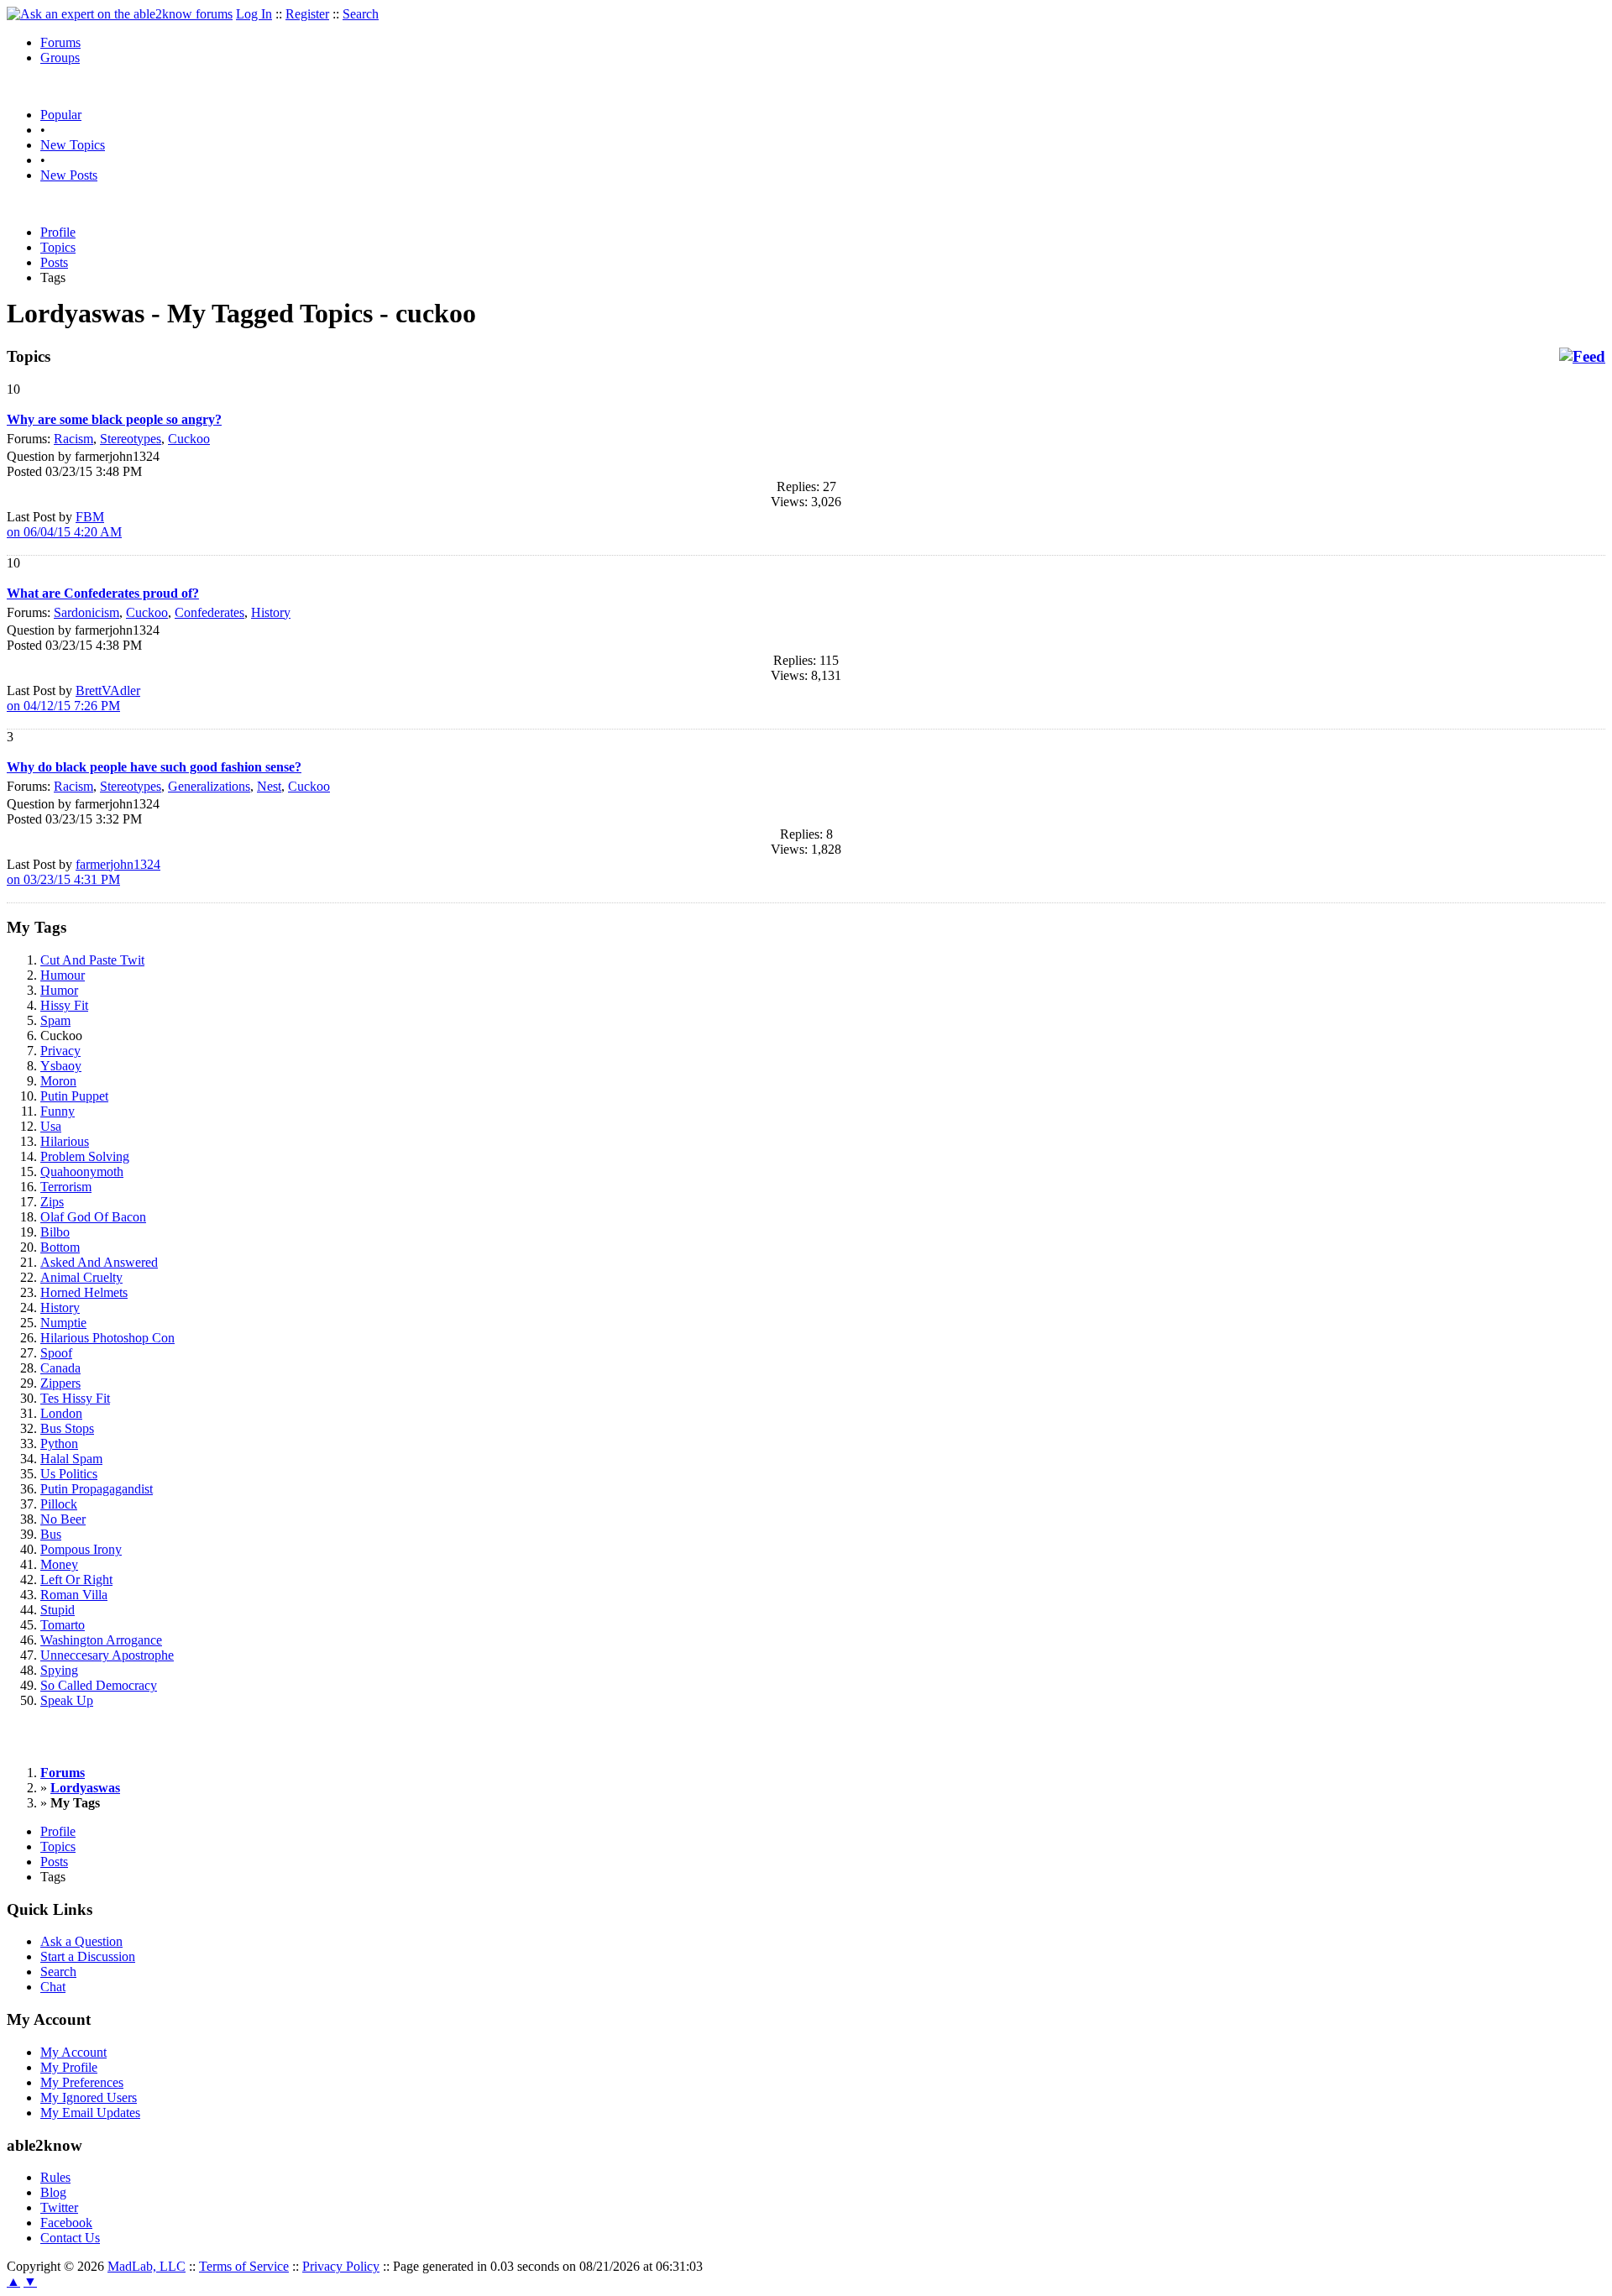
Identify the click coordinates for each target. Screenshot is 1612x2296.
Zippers (60, 1383)
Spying (59, 1670)
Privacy (60, 1051)
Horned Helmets (84, 1292)
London (61, 1413)
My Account (73, 2052)
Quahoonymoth (82, 1172)
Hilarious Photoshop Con (107, 1338)
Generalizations (209, 786)
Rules (55, 2177)
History (271, 612)
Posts (54, 262)
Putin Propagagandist (97, 1489)
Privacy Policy (341, 2266)
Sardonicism (86, 612)
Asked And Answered (99, 1262)
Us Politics (69, 1474)
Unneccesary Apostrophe (107, 1655)
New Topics (73, 145)
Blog (53, 2192)
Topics (58, 247)
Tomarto (63, 1625)
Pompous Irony (81, 1549)
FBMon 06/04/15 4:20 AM (64, 524)
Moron (58, 1081)
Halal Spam (71, 1459)
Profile (58, 232)
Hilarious (65, 1141)
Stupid (58, 1610)
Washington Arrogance (101, 1640)
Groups (60, 58)
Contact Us (70, 2238)
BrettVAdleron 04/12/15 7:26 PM (73, 698)
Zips (52, 1202)
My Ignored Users (89, 2097)
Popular (61, 115)
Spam (55, 1020)
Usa (51, 1126)
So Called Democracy (99, 1685)
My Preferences (82, 2082)
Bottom (60, 1247)
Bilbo (55, 1232)
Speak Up (67, 1700)
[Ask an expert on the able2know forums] (120, 14)
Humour (63, 975)
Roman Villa (74, 1595)
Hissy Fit (64, 1005)
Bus (51, 1534)
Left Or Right (76, 1579)
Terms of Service (244, 2266)
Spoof (56, 1353)
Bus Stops (67, 1428)
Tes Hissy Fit (75, 1398)
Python (59, 1443)
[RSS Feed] (1582, 357)
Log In (254, 14)
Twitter (59, 2207)
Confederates (209, 612)
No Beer (63, 1519)
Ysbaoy (61, 1066)
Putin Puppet (74, 1096)
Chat (53, 1987)
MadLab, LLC (147, 2266)
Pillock (59, 1504)
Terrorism (66, 1187)
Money (59, 1564)
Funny (58, 1111)
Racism (73, 439)
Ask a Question (81, 1941)
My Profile (69, 2067)
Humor (59, 990)
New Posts (69, 175)
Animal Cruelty (81, 1277)
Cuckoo (189, 439)
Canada (60, 1368)
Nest (269, 786)
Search (361, 14)
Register (307, 14)
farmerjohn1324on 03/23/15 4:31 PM (84, 872)
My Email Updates (90, 2113)
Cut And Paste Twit (92, 960)
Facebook (66, 2223)
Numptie (63, 1323)
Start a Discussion (88, 1956)
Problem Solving (85, 1156)
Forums (60, 42)
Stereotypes (131, 439)
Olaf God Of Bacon (93, 1217)
